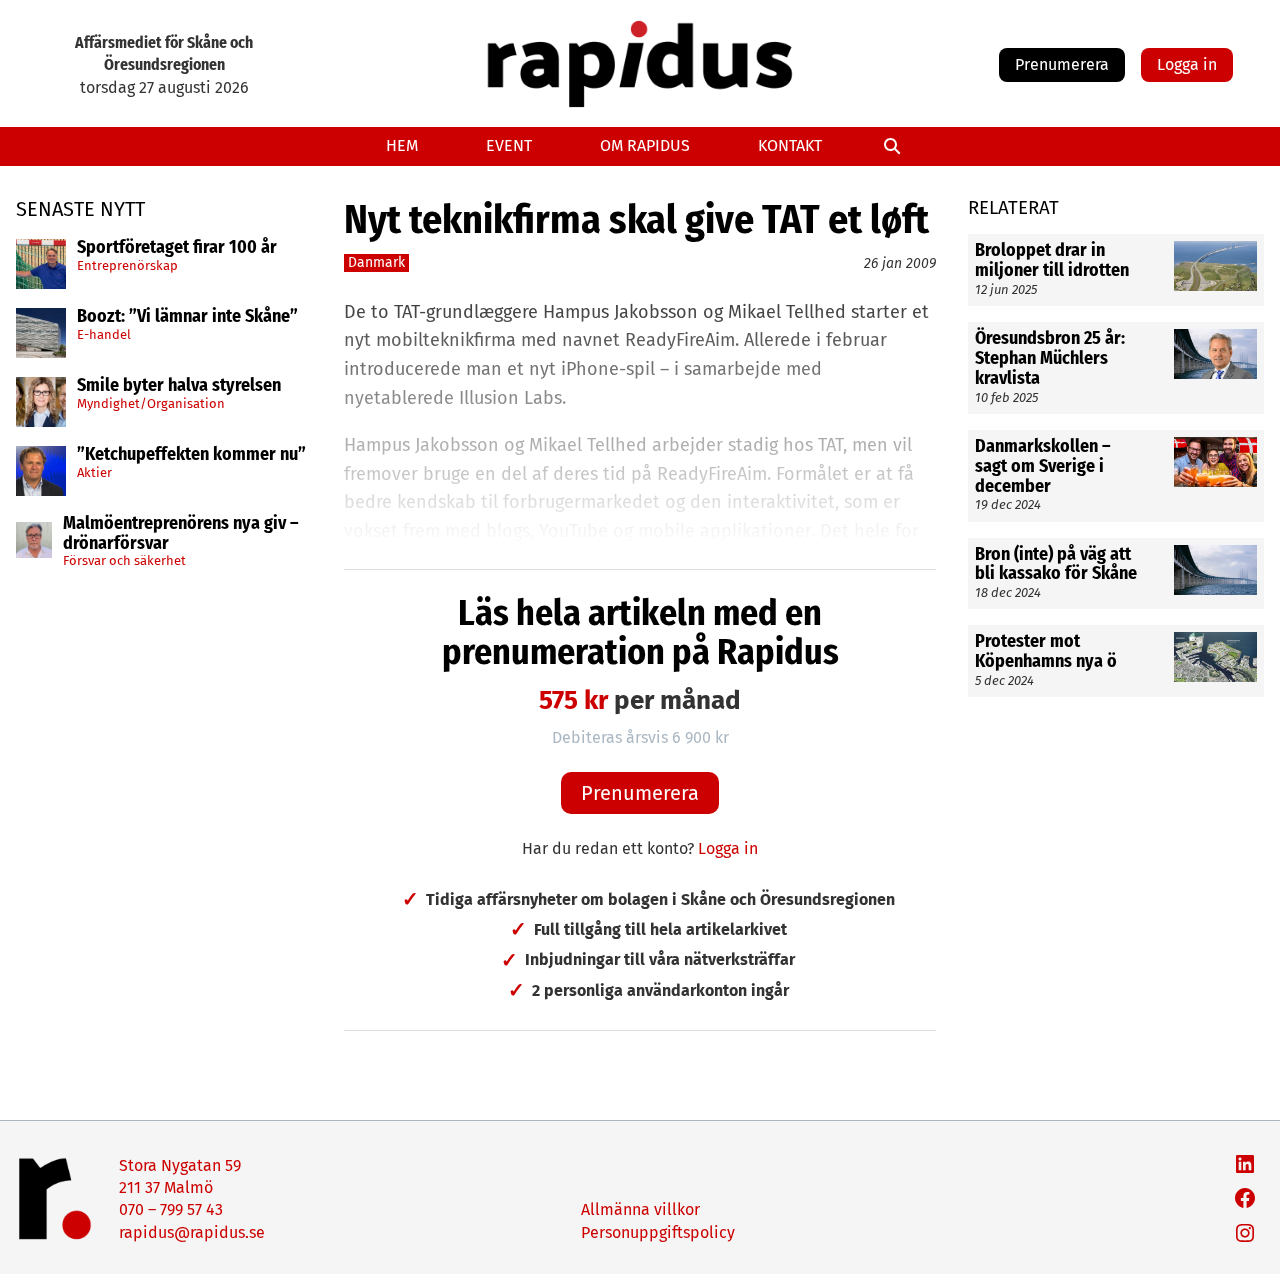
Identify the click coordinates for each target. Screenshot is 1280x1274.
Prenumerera (1062, 64)
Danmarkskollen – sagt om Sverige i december (1043, 466)
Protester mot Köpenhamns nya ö (1046, 652)
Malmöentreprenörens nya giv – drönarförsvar (181, 534)
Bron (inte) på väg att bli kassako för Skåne (1056, 564)
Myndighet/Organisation (151, 402)
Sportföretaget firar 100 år (177, 248)
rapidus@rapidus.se (192, 1232)
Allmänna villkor (640, 1209)
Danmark (376, 262)
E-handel (104, 333)
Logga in (1187, 64)
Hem (402, 145)
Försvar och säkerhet (124, 560)
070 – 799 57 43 (171, 1209)
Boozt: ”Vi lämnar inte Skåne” (187, 317)
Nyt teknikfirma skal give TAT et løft (636, 220)
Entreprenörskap (127, 264)
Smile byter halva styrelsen (179, 386)
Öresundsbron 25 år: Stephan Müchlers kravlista (1050, 358)
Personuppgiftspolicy (658, 1232)
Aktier (94, 471)
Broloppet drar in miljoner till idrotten (1052, 261)
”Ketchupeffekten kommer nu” (191, 455)
